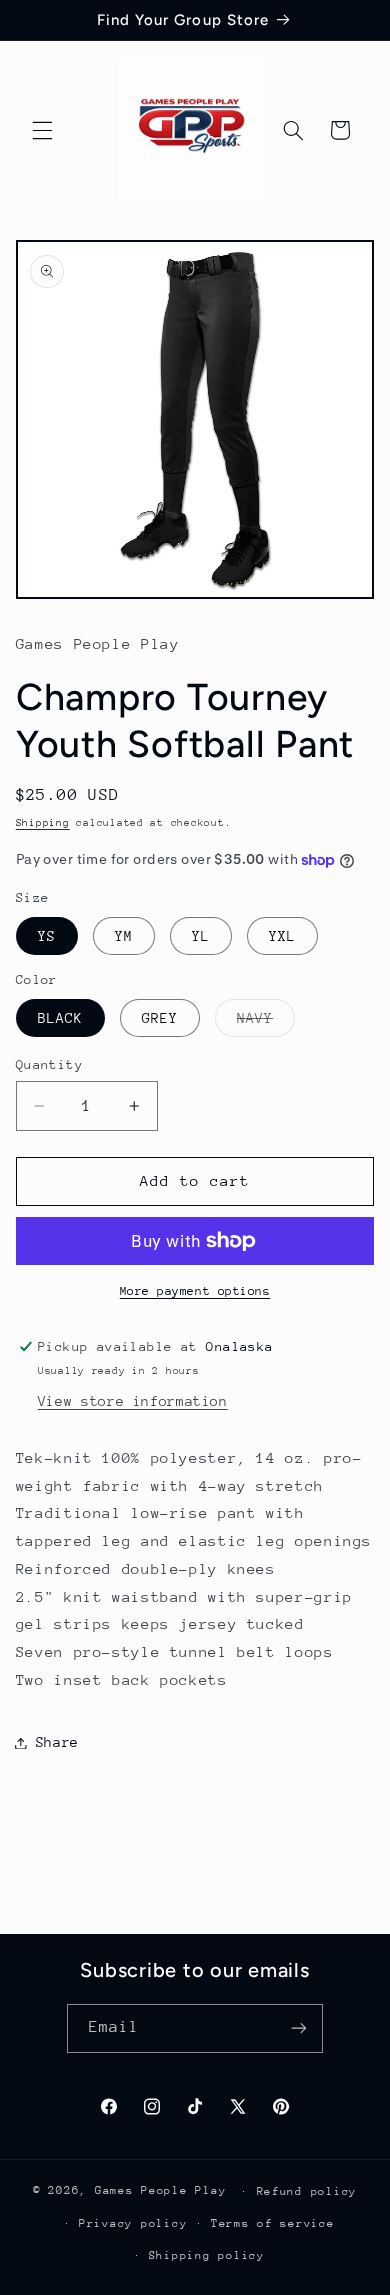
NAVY (266, 1023)
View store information (133, 1401)
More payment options (195, 1291)
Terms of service (273, 2223)
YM (124, 936)
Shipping (43, 823)
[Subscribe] (299, 2028)
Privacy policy (133, 2223)
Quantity (49, 1064)
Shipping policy (207, 2255)
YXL (282, 936)
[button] (42, 130)
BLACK (60, 1018)
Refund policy (307, 2191)
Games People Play (161, 2190)
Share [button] (57, 1742)
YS (47, 936)
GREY (160, 1018)
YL (201, 936)
